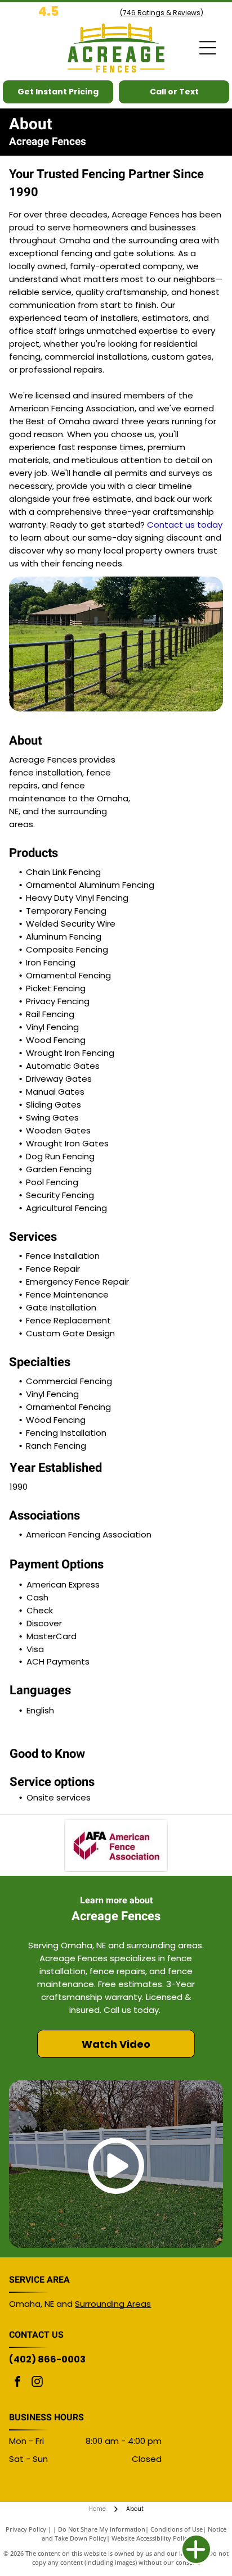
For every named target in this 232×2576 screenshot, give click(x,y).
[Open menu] (208, 48)
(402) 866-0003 (47, 2359)
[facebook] (17, 2383)
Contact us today (185, 525)
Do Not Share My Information (102, 2529)
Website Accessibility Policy (151, 2538)
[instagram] (37, 2383)
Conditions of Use (177, 2529)
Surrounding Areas (113, 2304)
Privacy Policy (26, 2529)
